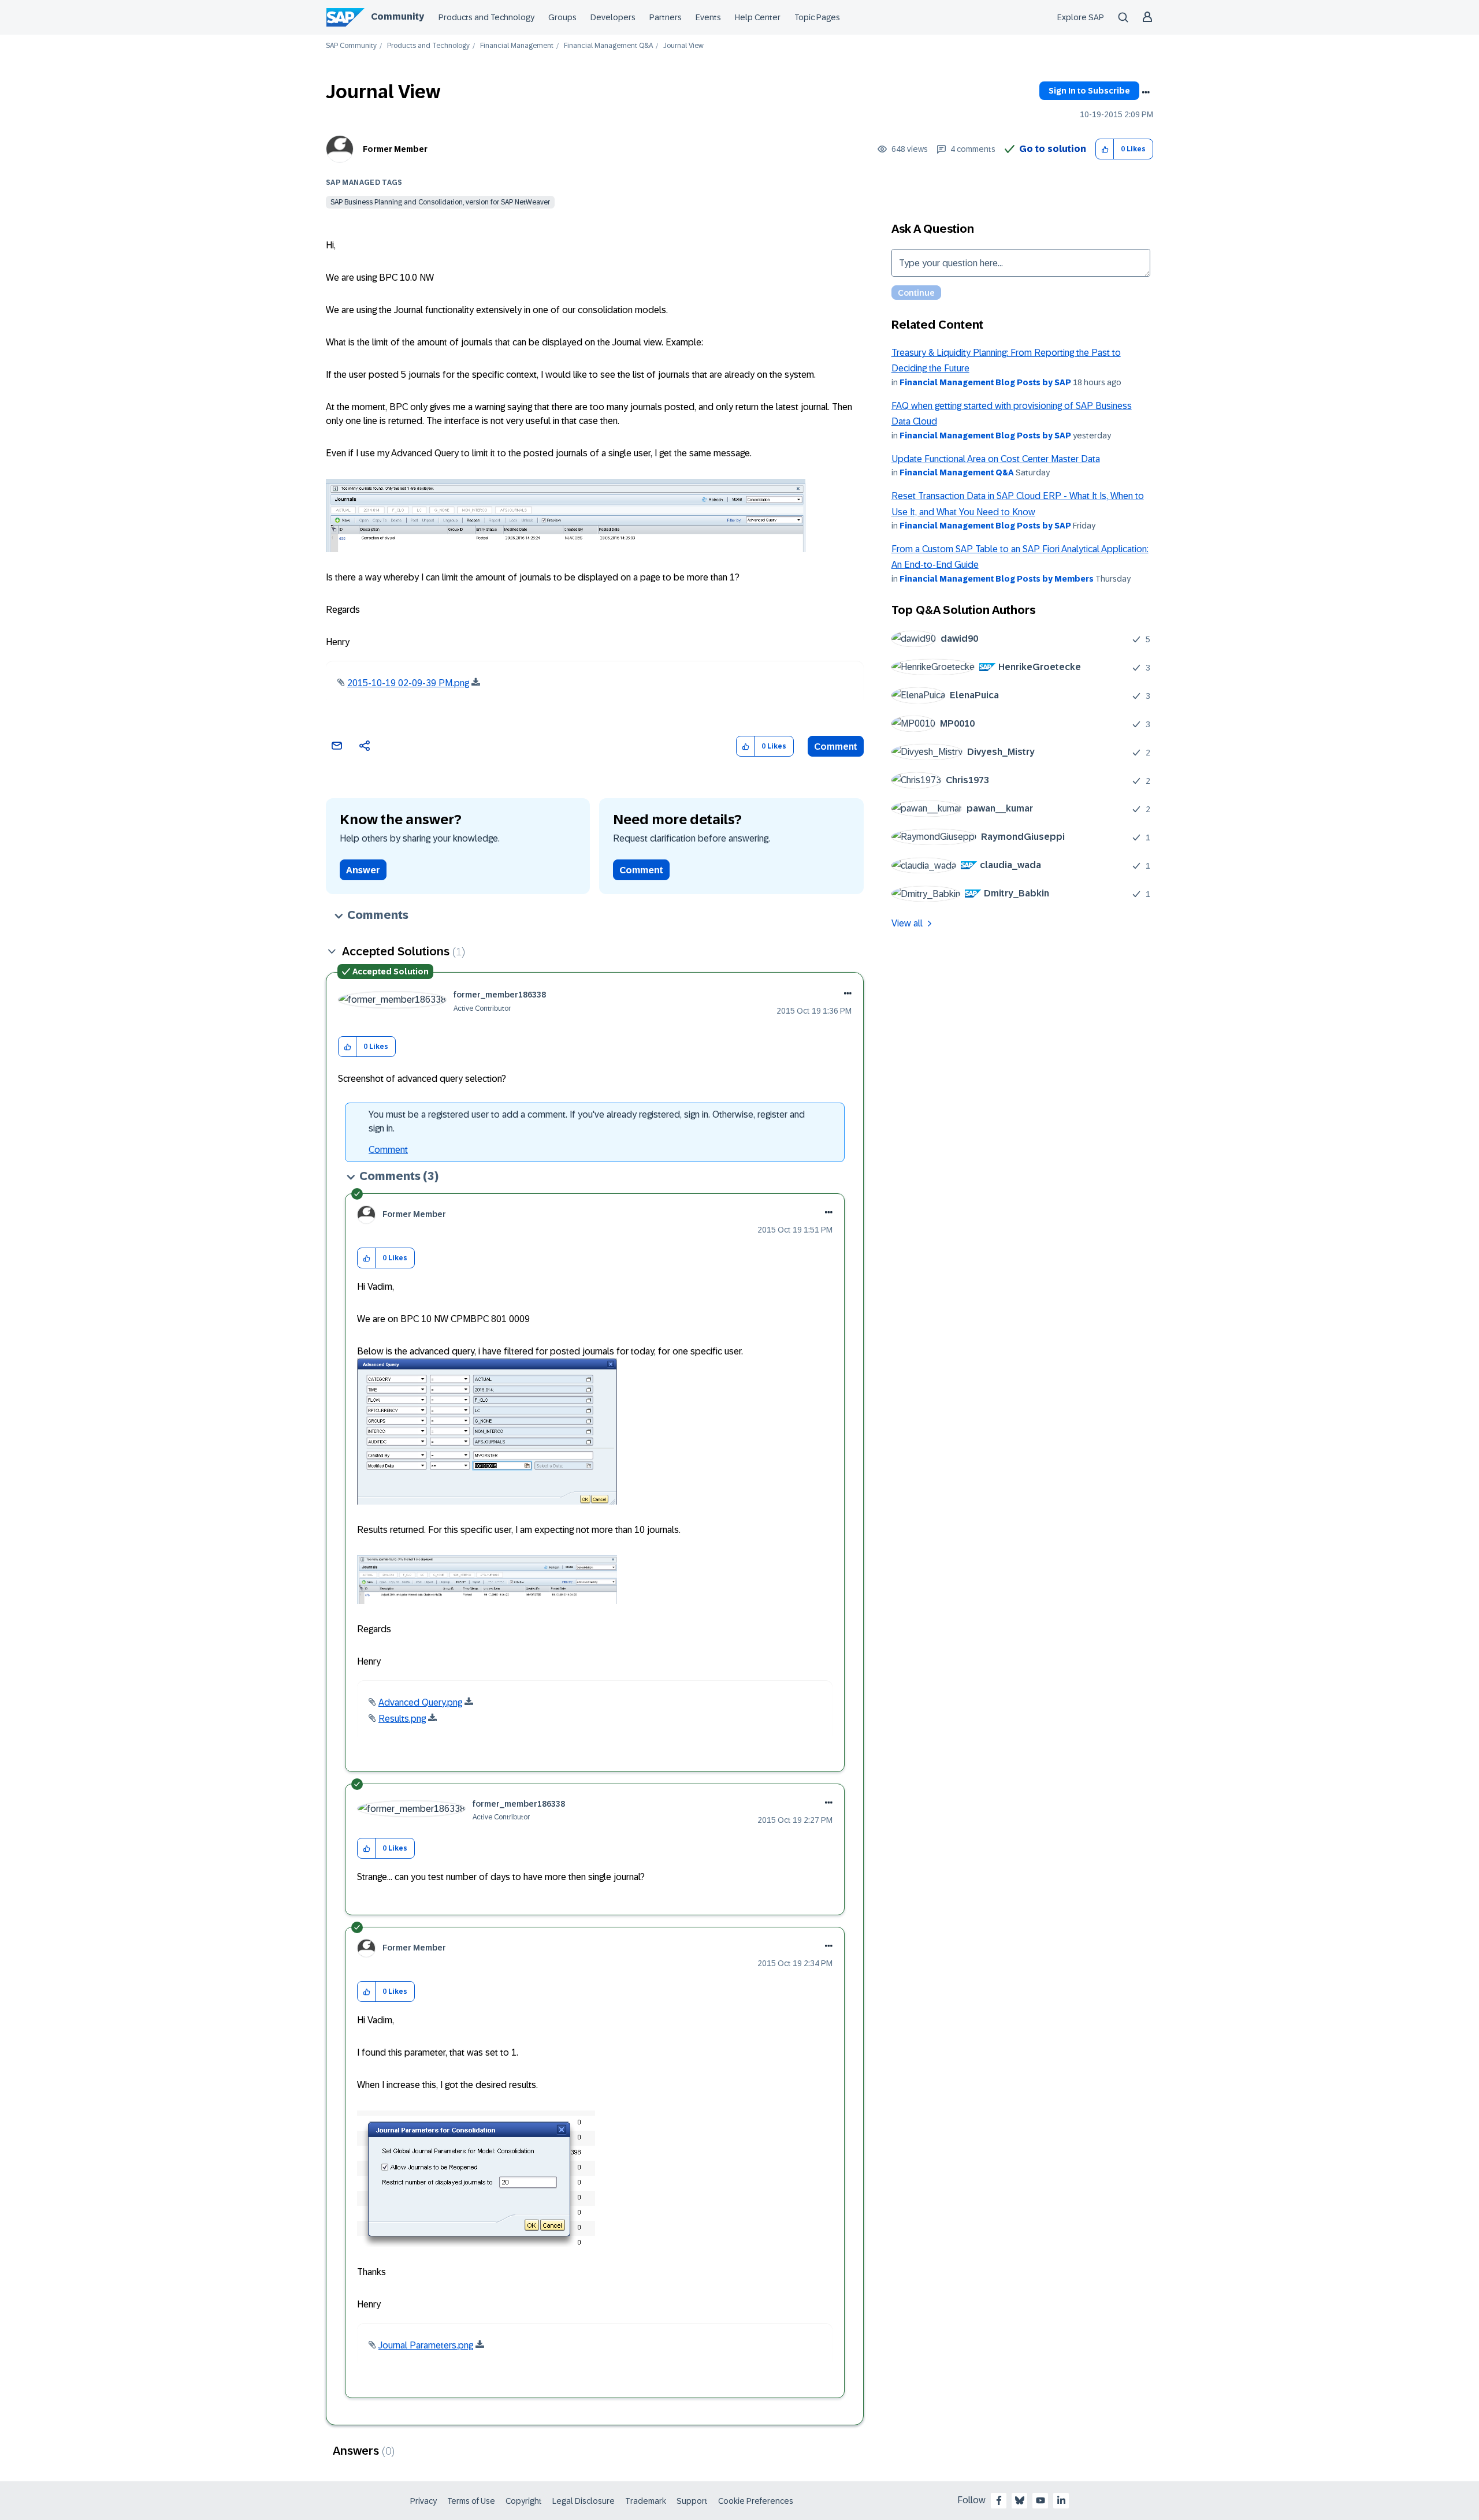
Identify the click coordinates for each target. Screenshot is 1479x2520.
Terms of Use (471, 2501)
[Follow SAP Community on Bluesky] (1020, 2500)
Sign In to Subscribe (1089, 91)
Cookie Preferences (756, 2501)
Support (692, 2501)
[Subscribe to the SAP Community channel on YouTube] (1040, 2500)
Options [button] (1146, 92)
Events (708, 17)
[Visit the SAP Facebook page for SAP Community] (999, 2500)
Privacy (423, 2501)
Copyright (524, 2501)
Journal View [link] (683, 46)
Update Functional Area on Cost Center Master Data (996, 459)
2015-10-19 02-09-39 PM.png (408, 683)
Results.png (402, 1719)
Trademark (646, 2501)
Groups (562, 17)
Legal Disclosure (584, 2501)
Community (397, 16)
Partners (666, 17)
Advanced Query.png (420, 1702)
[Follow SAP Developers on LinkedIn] (1061, 2500)
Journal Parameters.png (426, 2345)
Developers (613, 17)
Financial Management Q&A (608, 46)
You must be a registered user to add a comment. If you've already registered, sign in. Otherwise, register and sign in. (587, 1121)
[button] (1105, 149)
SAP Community (351, 46)
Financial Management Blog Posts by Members (997, 579)
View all (907, 923)
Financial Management (517, 46)
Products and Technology (486, 17)
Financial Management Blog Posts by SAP (985, 382)
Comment (836, 747)
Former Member (395, 149)
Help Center (758, 17)
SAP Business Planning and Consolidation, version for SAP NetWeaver (440, 202)
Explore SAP (1081, 17)
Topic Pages (817, 17)
